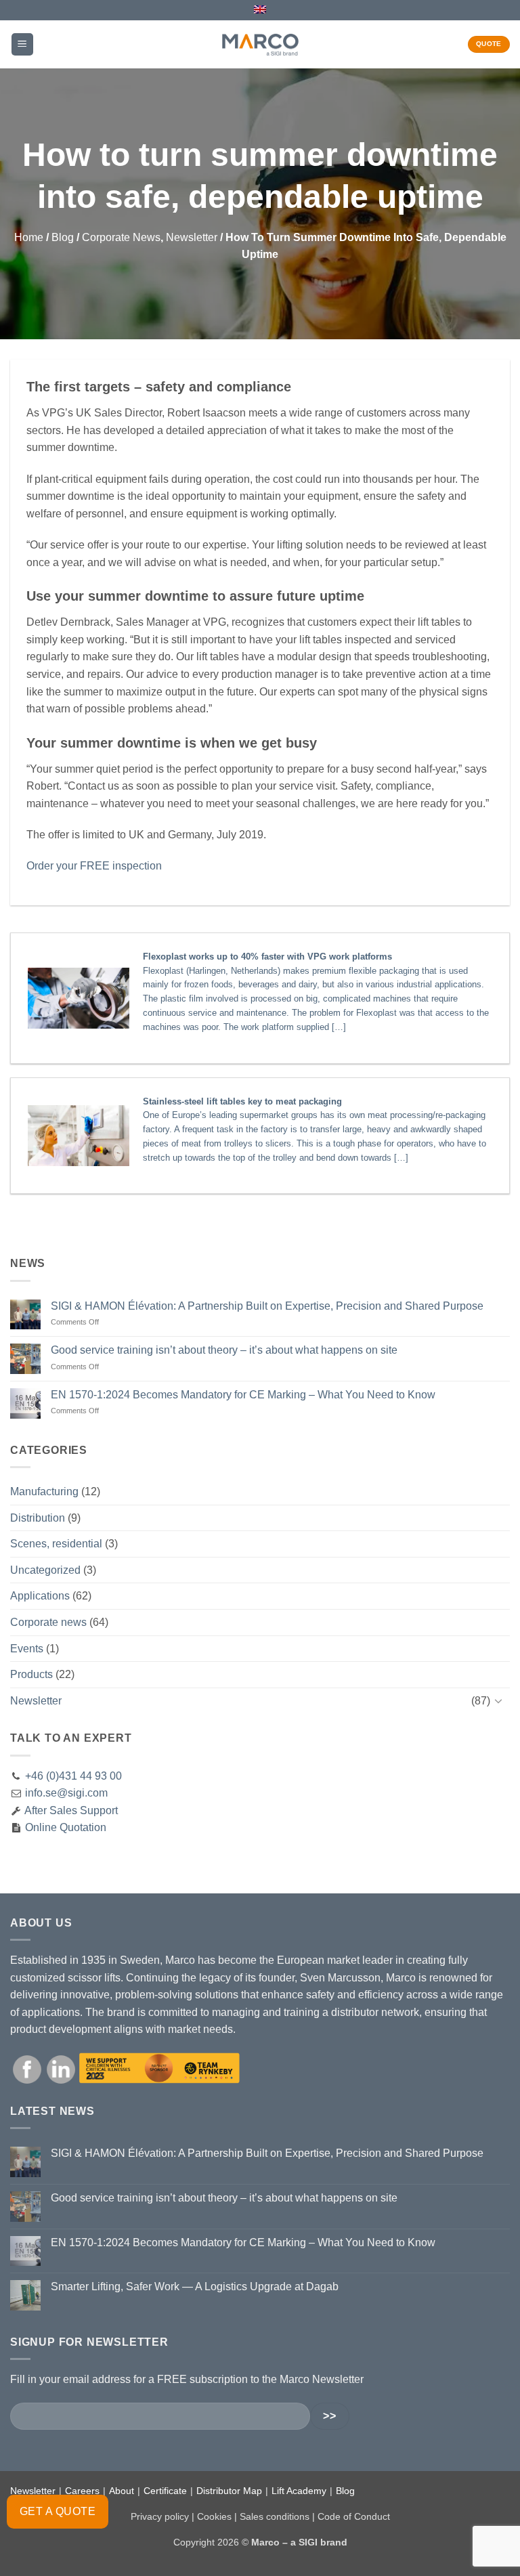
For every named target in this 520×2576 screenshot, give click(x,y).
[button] (22, 44)
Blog (63, 237)
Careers (82, 2491)
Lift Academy (299, 2491)
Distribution (38, 1518)
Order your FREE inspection (94, 866)
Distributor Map (229, 2491)
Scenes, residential (56, 1544)
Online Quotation (64, 1827)
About (122, 2491)
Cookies (214, 2516)
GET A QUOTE (58, 2511)
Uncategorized (45, 1570)
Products (31, 1674)
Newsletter (192, 237)
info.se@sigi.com (66, 1793)
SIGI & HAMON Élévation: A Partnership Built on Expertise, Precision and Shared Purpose (267, 1306)
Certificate (165, 2491)
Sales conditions (275, 2516)
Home (29, 237)
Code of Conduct (354, 2516)
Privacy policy (160, 2516)
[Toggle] (502, 1700)
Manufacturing (44, 1491)
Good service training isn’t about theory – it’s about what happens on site (224, 1350)
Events (27, 1649)
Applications (40, 1596)
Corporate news (121, 237)
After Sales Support (70, 1810)
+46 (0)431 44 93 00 (73, 1776)
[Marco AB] (260, 44)
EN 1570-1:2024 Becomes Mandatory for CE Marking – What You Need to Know (243, 1395)
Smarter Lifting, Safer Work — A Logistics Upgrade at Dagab (195, 2287)
